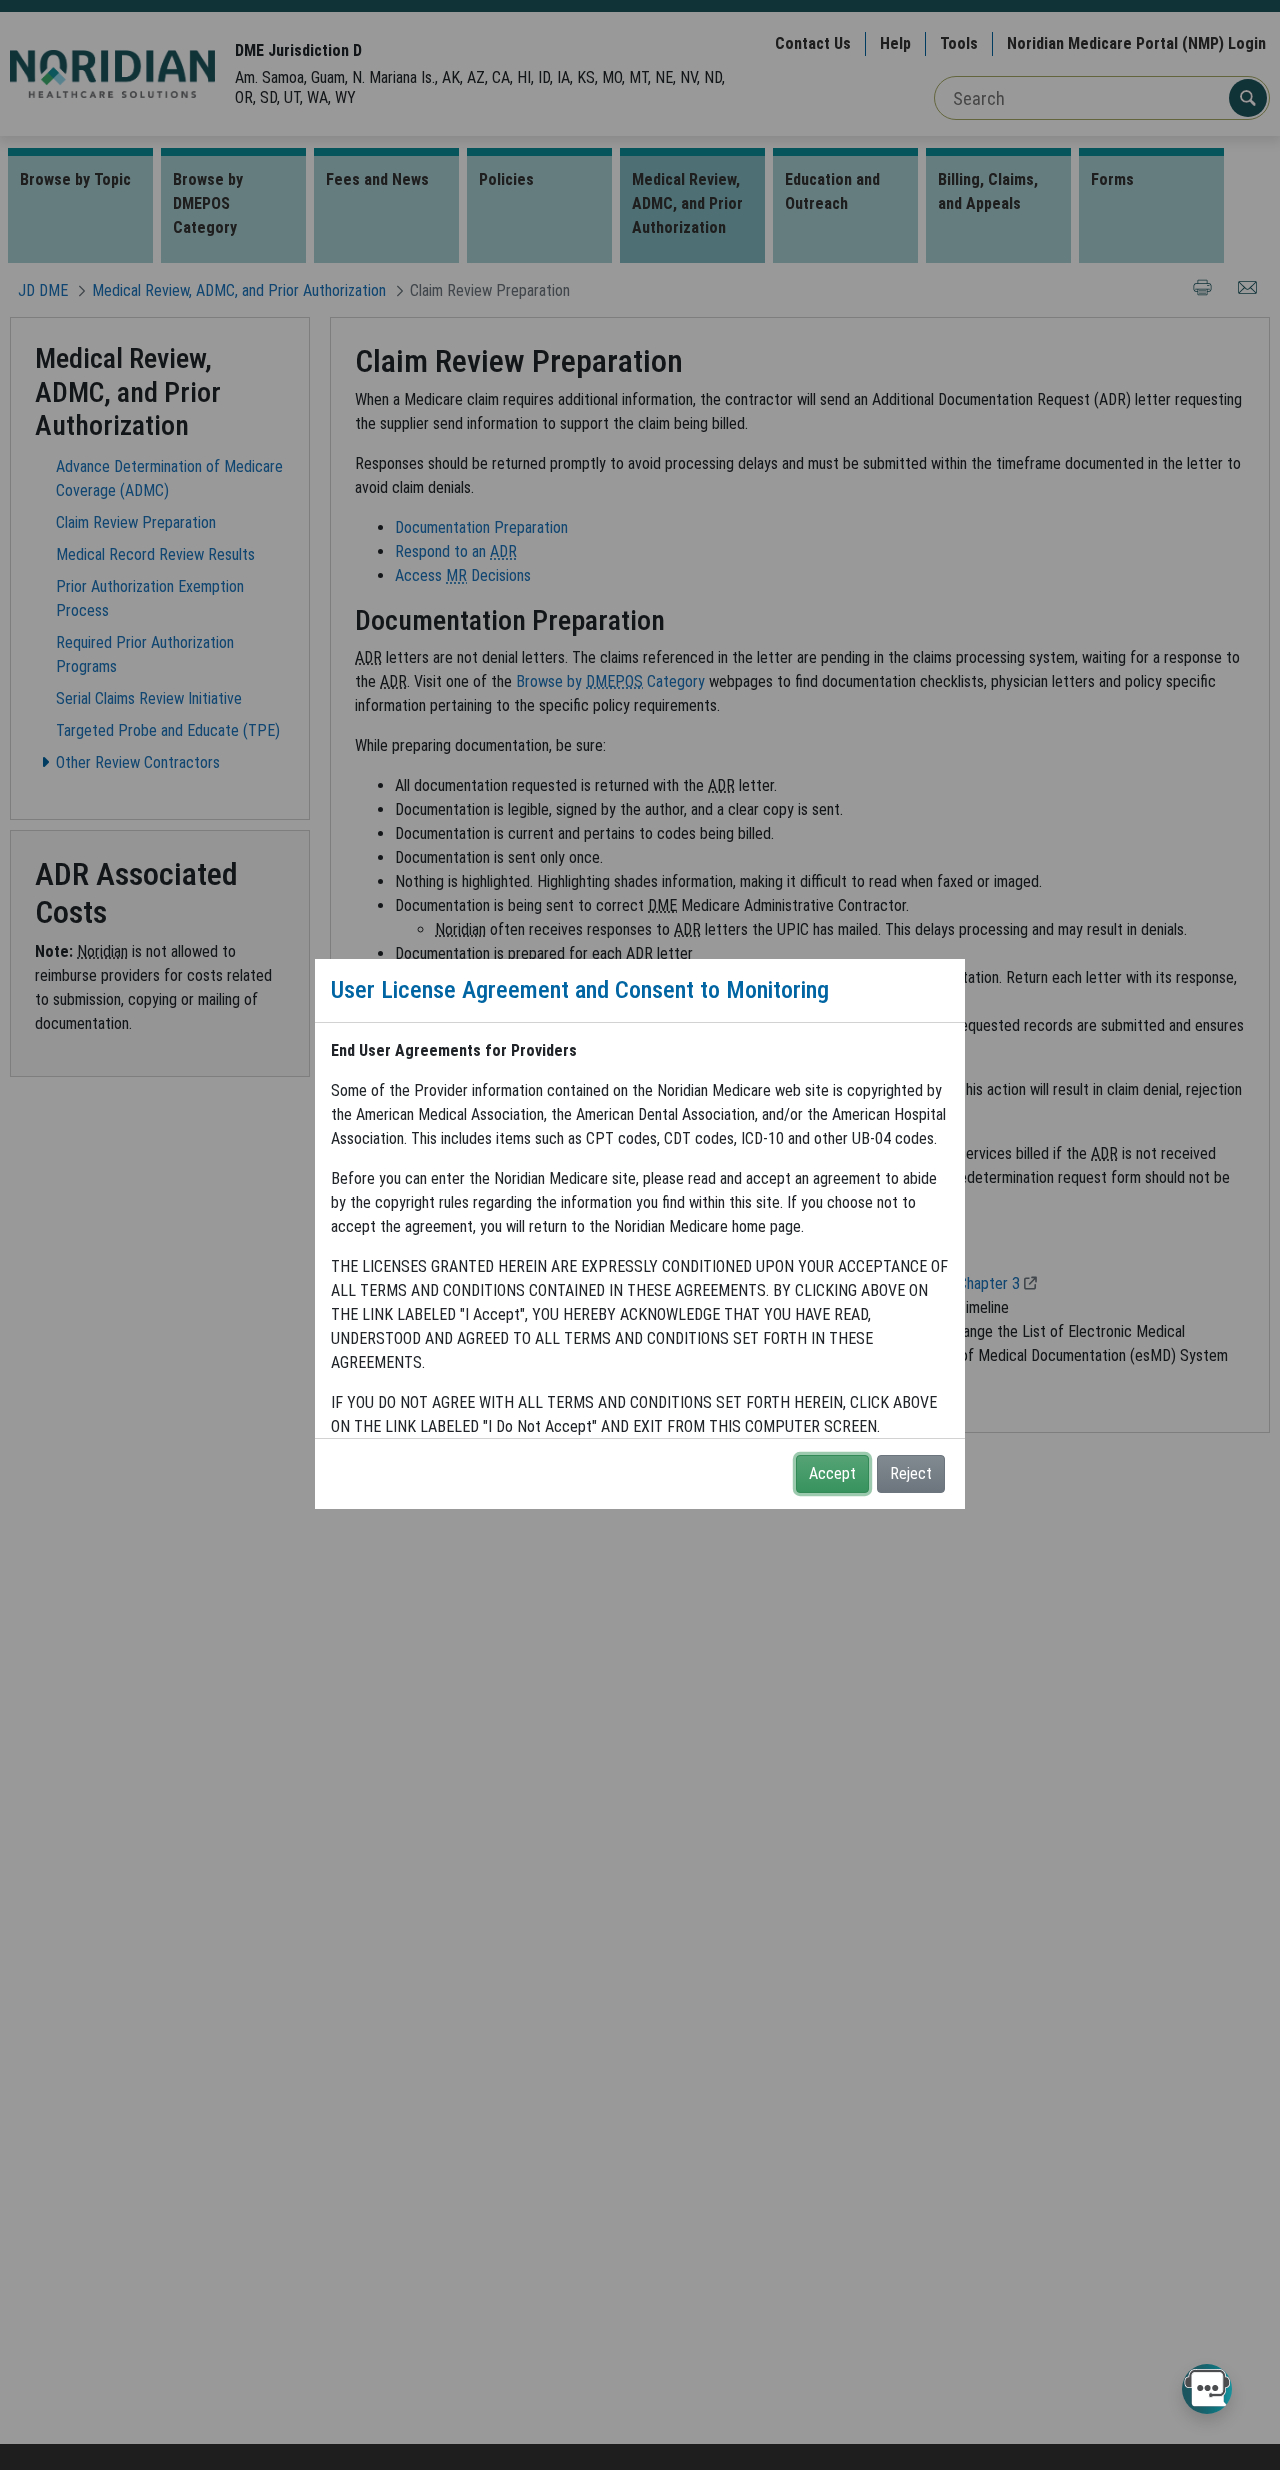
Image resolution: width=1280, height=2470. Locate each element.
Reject (911, 1473)
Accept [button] (832, 1473)
